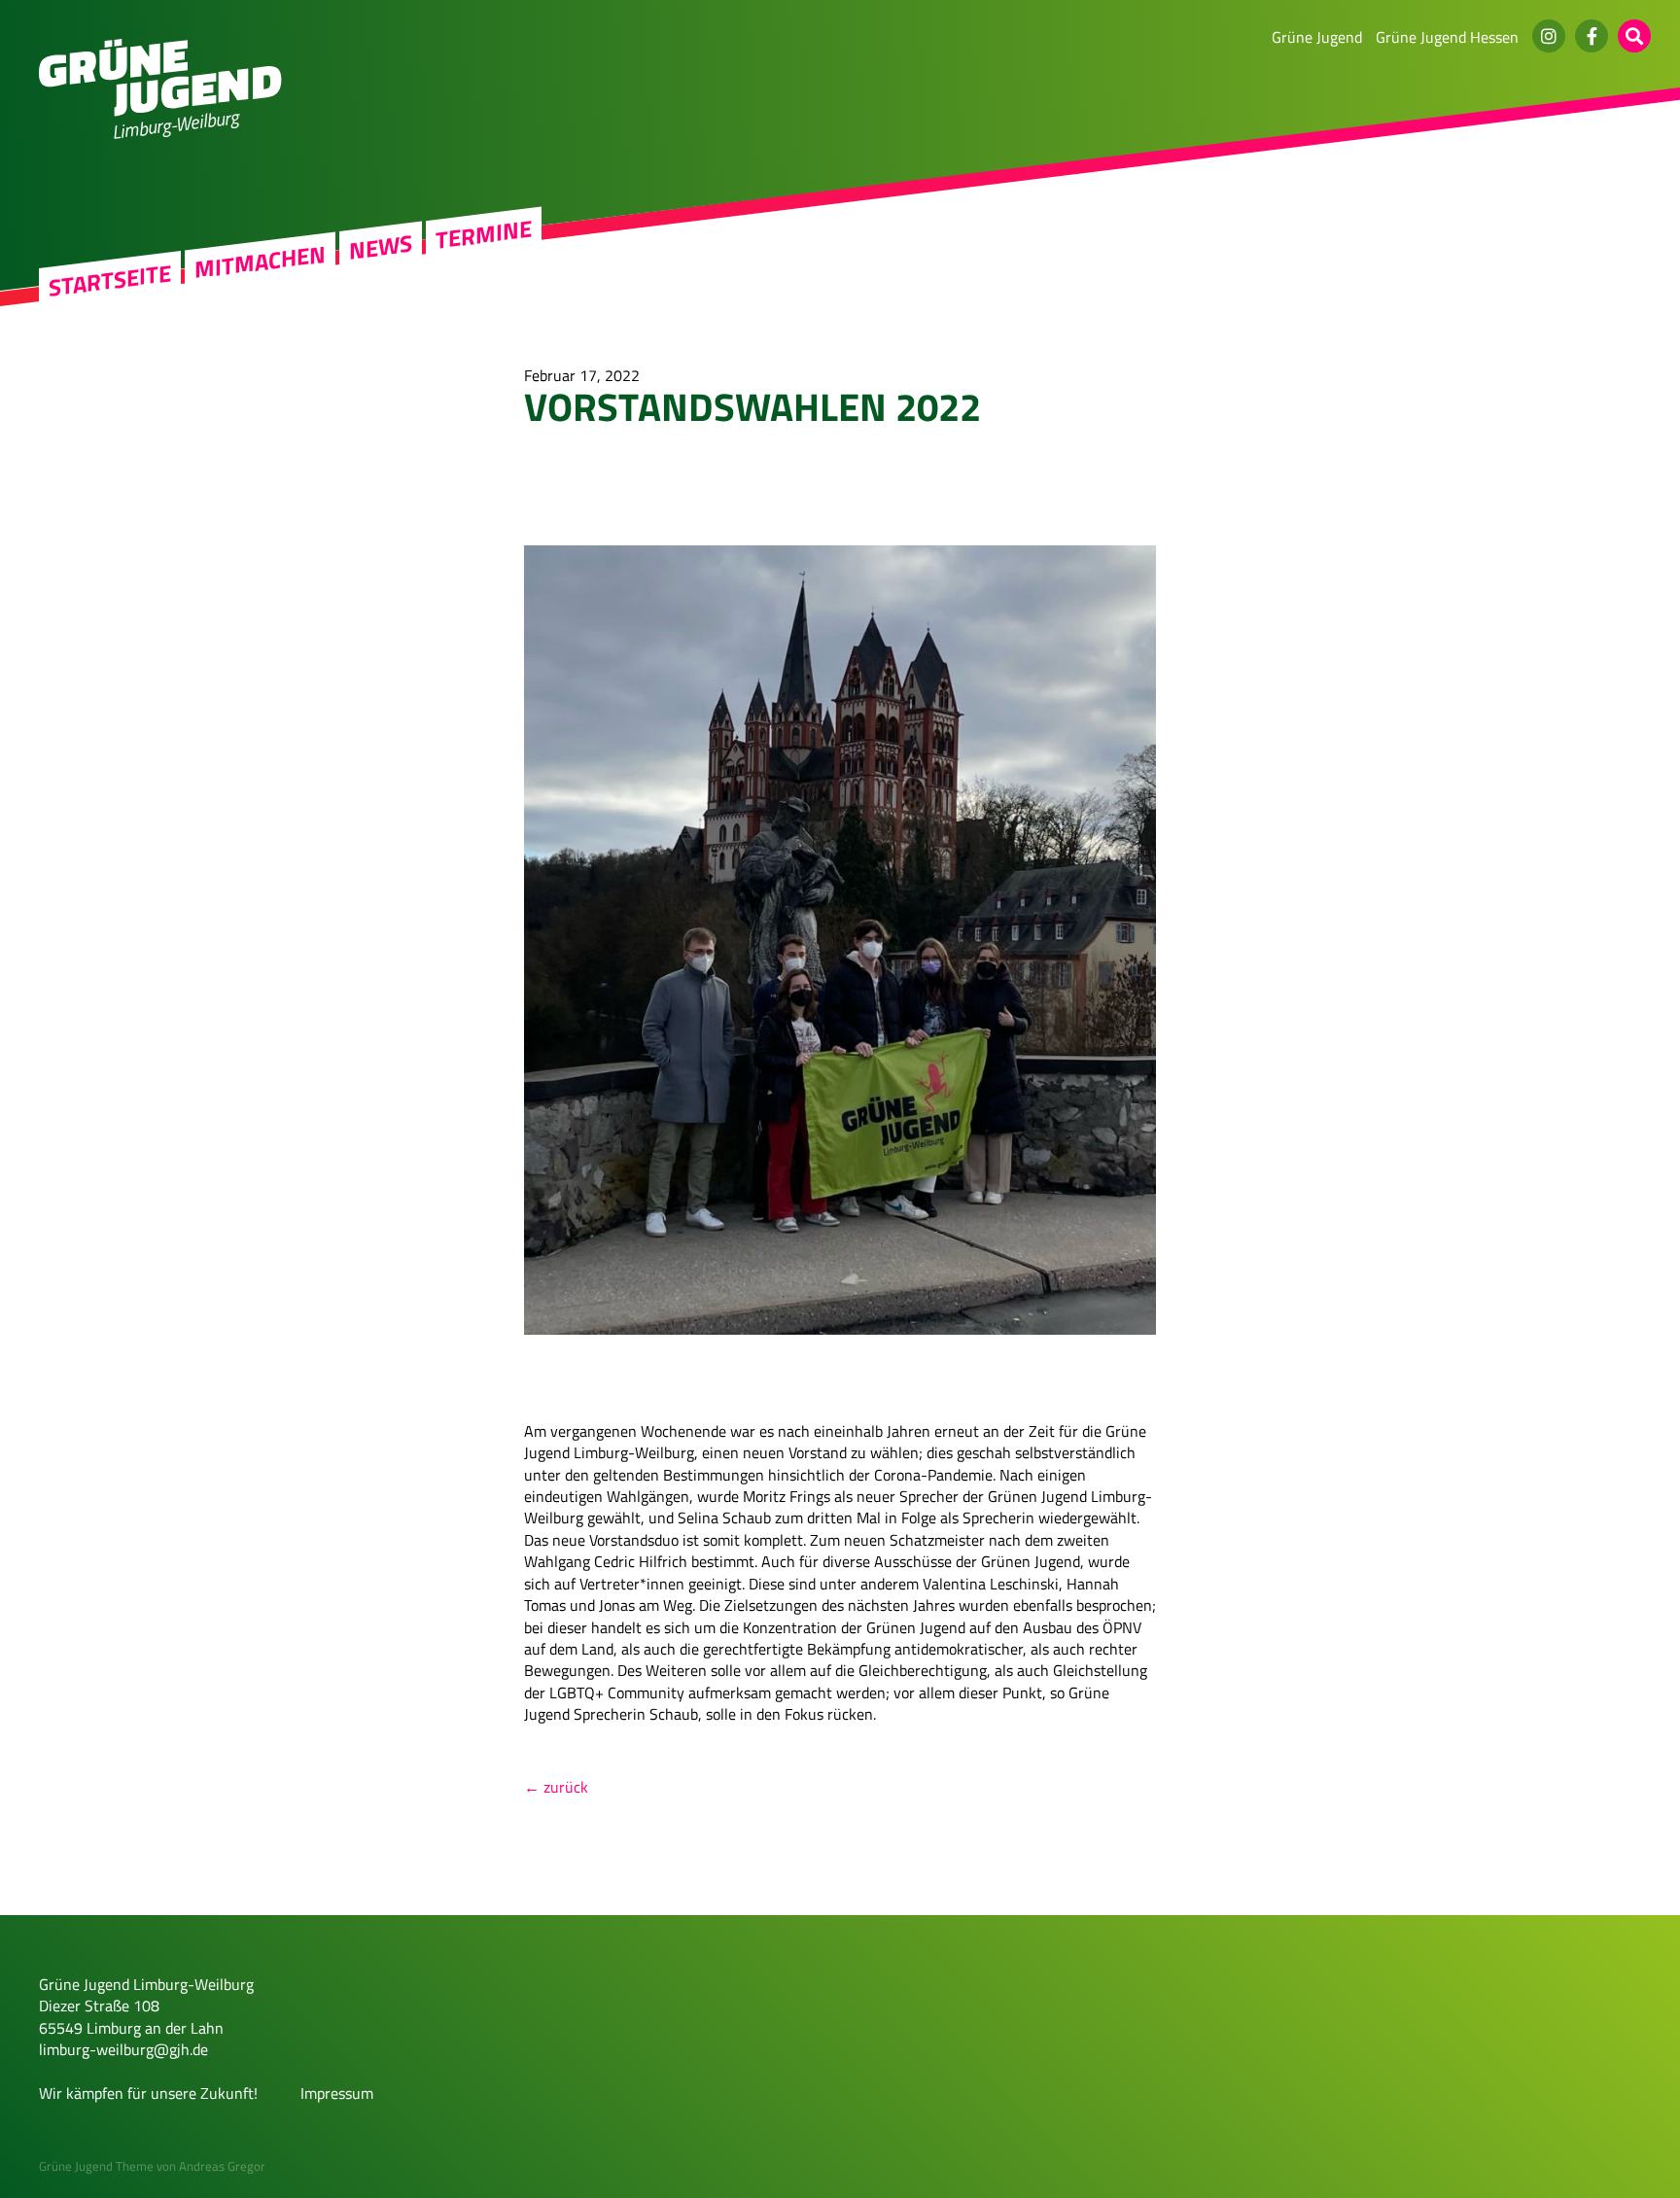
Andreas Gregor (222, 2166)
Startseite (110, 280)
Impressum (337, 2093)
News (381, 247)
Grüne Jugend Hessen (1447, 37)
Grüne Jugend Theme (96, 2166)
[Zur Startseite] (160, 111)
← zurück (556, 1787)
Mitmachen (260, 262)
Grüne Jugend (1317, 37)
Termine (484, 234)
